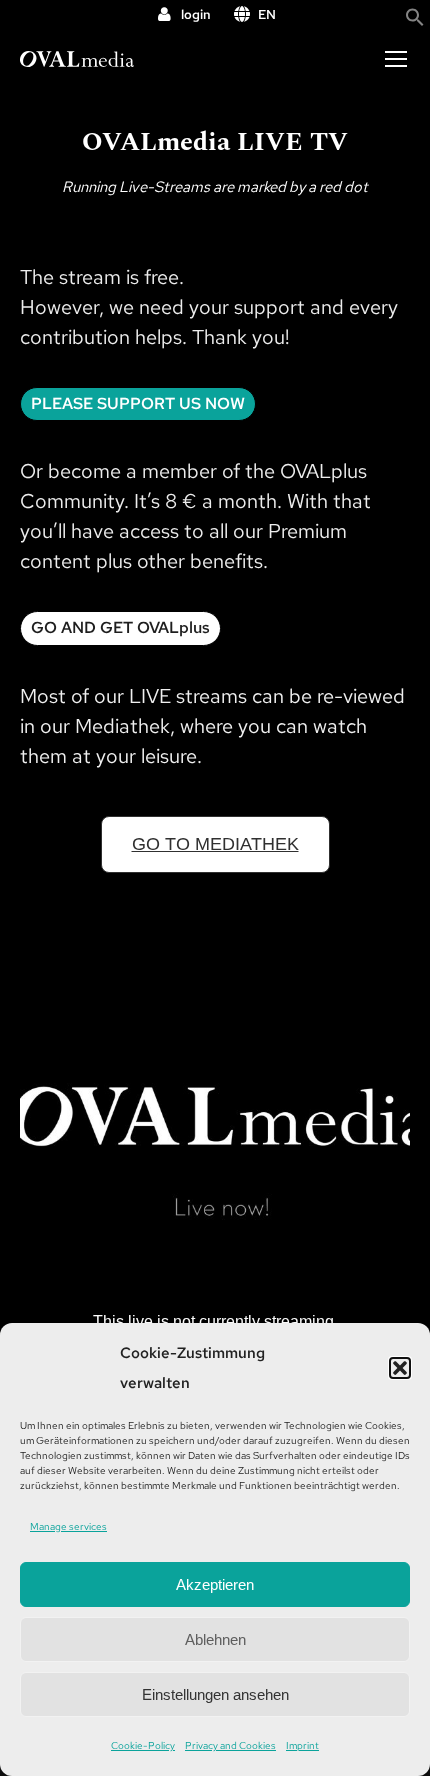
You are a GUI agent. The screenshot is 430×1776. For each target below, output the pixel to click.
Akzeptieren (215, 1584)
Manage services (68, 1526)
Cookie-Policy (143, 1745)
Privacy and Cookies (230, 1745)
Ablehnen (215, 1639)
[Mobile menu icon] (396, 59)
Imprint (302, 1745)
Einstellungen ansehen (215, 1694)
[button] (400, 1368)
